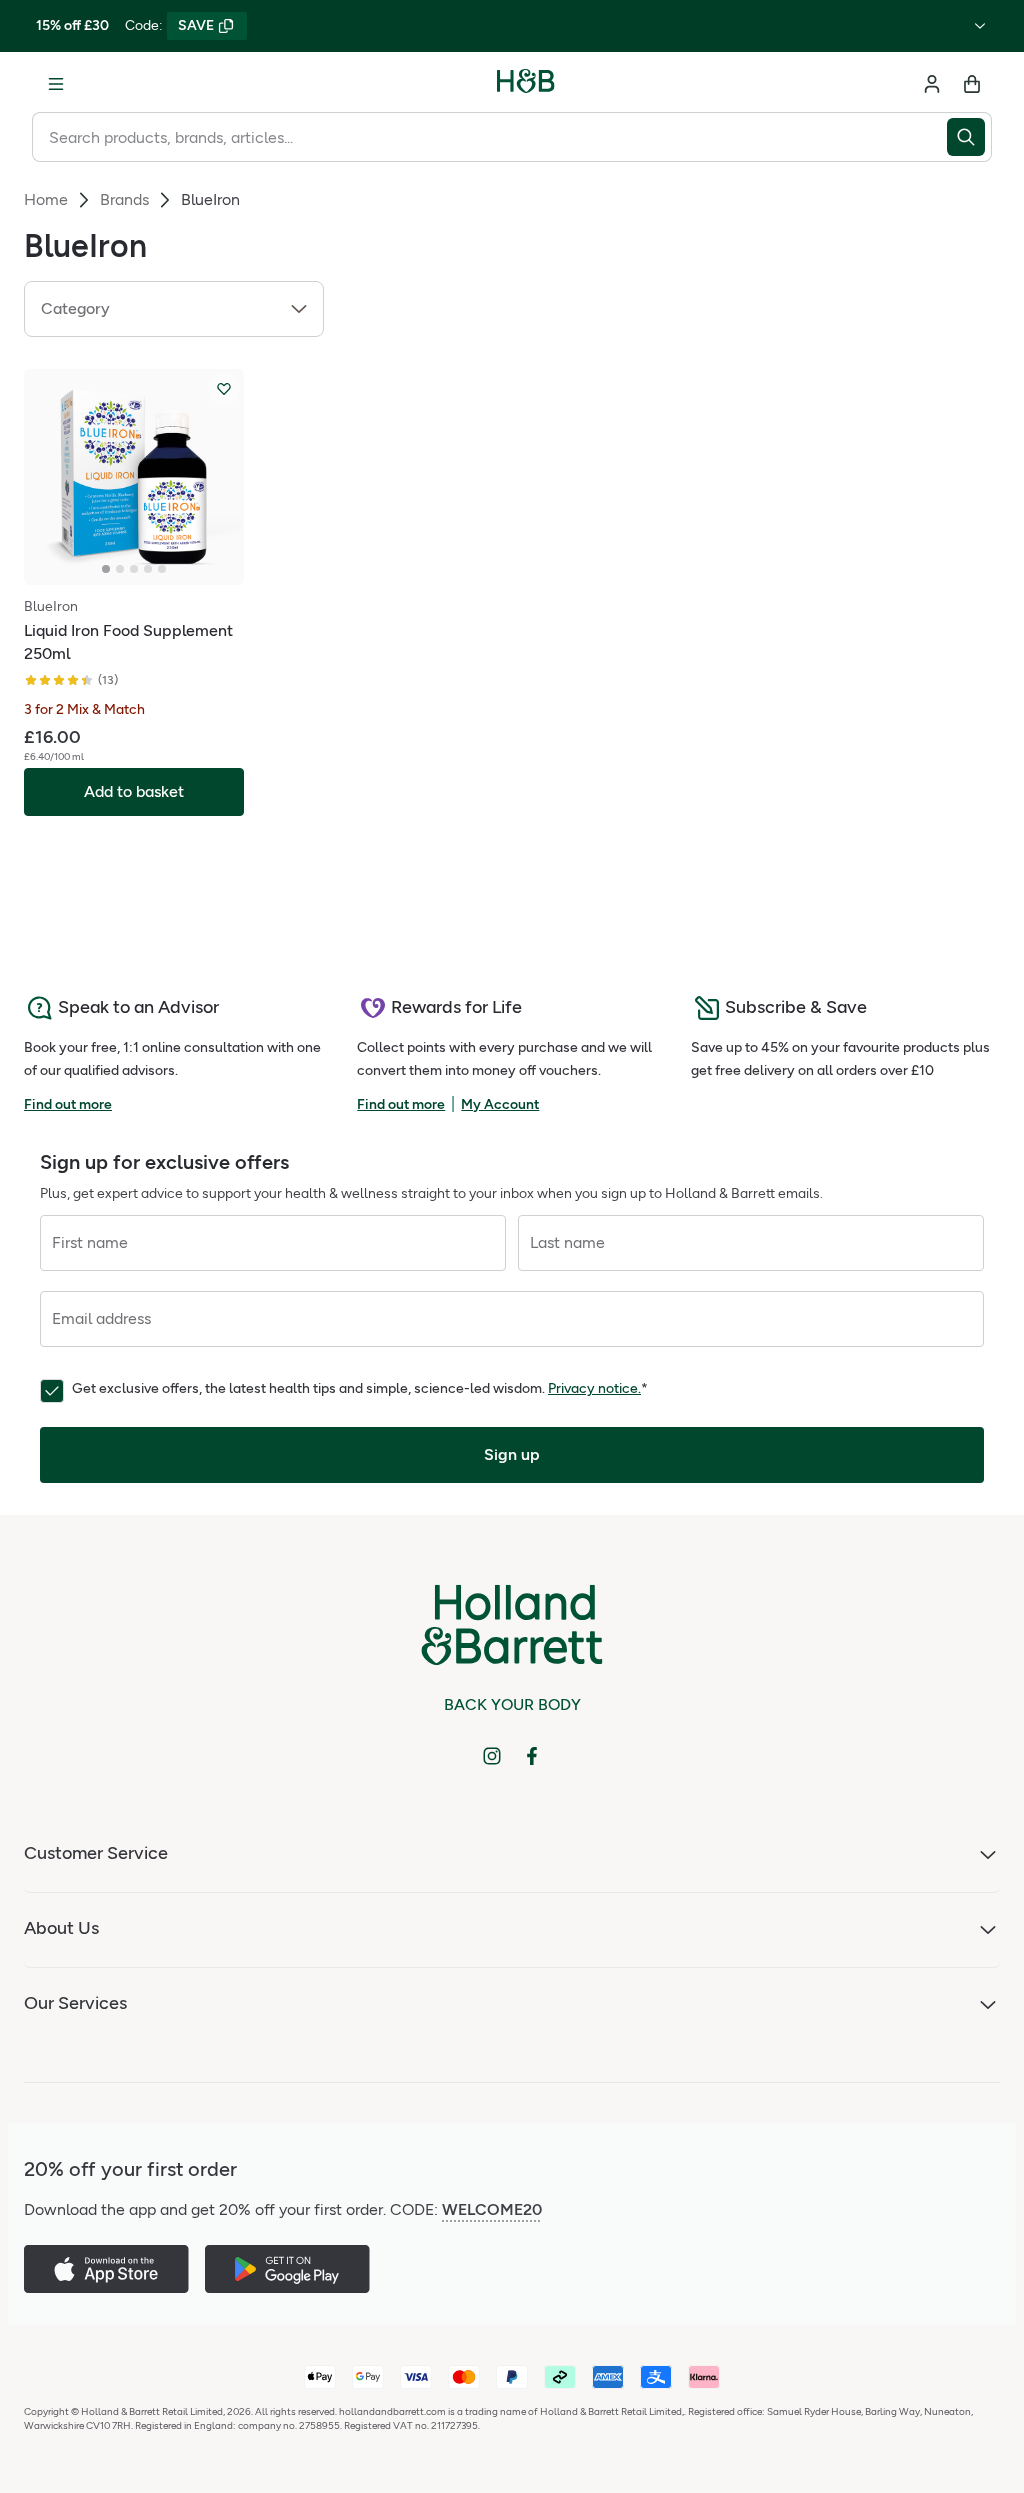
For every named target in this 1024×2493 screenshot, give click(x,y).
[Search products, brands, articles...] (969, 137)
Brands (124, 199)
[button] (174, 309)
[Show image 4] (148, 569)
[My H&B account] (932, 84)
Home (46, 199)
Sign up (512, 1454)
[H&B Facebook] (532, 1756)
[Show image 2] (120, 569)
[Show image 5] (162, 569)
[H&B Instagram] (492, 1756)
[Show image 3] (134, 569)
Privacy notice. (594, 1388)
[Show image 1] (106, 569)
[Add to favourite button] (224, 389)
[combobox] (489, 137)
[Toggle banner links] (980, 26)
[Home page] (526, 84)
